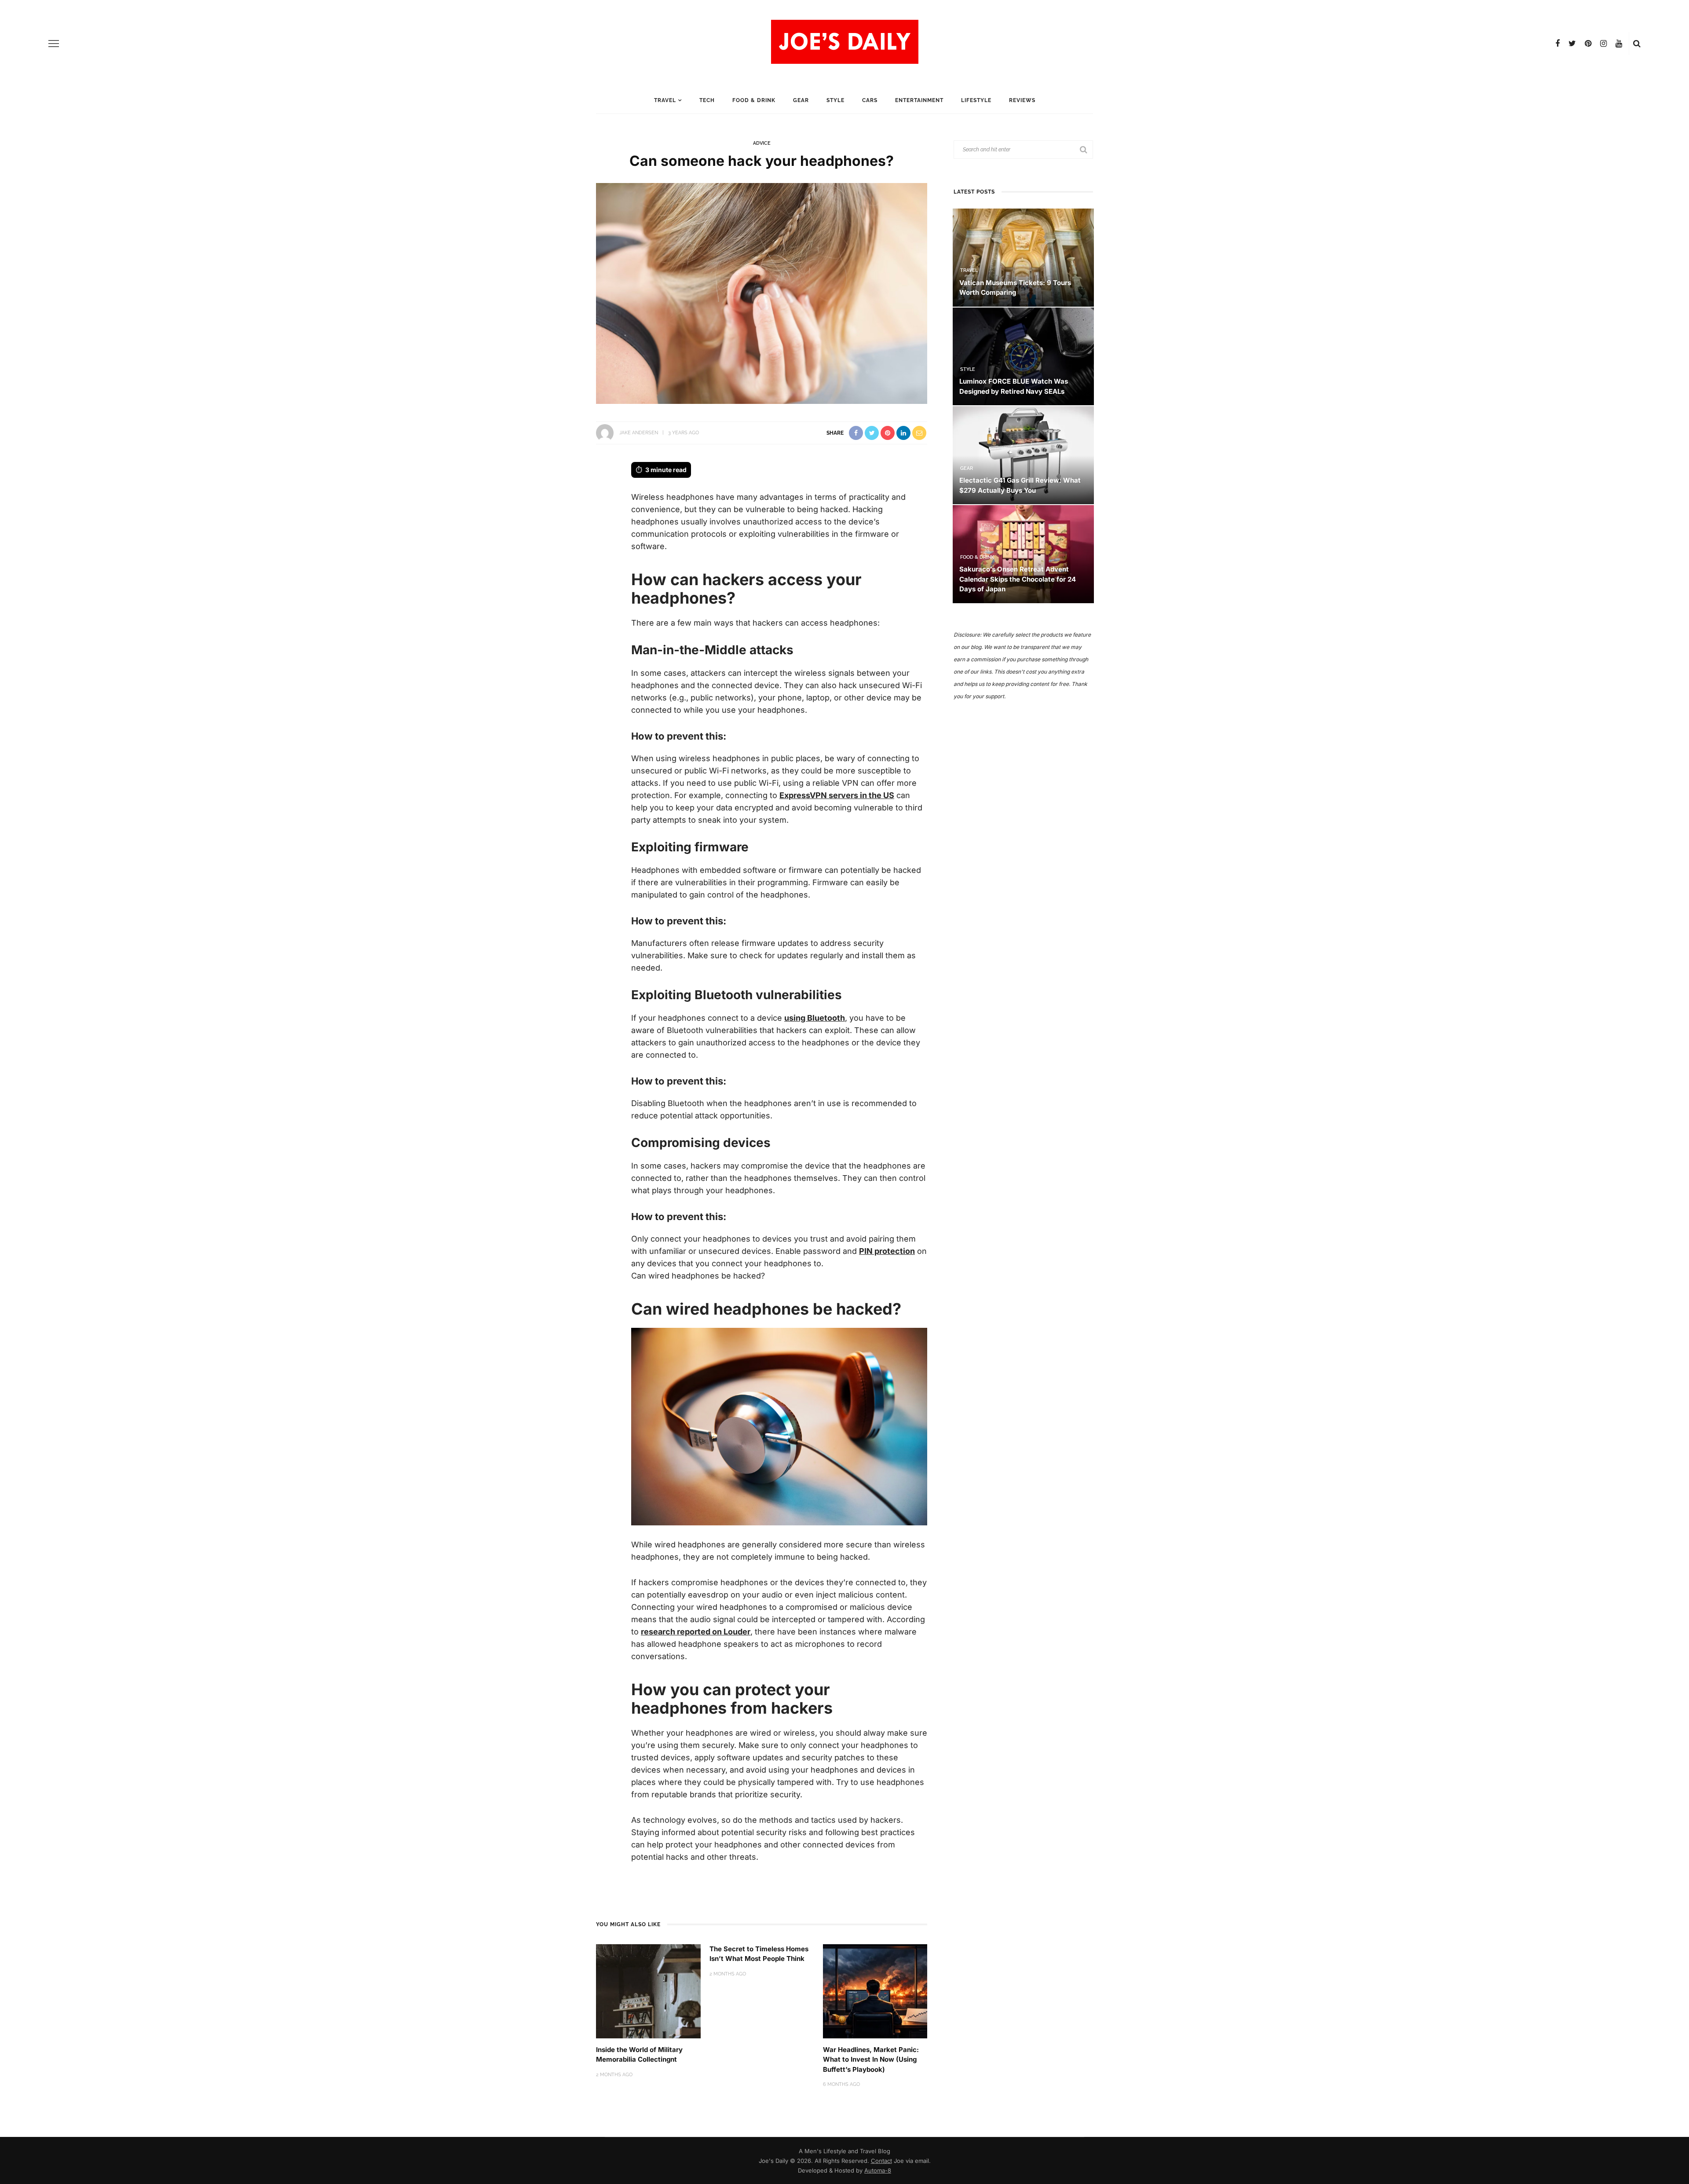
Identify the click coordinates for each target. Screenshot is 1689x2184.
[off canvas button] (54, 44)
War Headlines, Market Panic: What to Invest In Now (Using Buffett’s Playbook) (871, 2059)
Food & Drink (754, 100)
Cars (870, 100)
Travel (665, 100)
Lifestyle (976, 100)
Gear (801, 100)
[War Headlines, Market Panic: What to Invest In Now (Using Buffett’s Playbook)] (875, 1991)
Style (835, 100)
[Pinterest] (1588, 44)
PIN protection (887, 1251)
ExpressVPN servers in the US (837, 795)
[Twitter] (1572, 44)
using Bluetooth (815, 1018)
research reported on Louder (696, 1632)
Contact (881, 2161)
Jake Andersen (639, 433)
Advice (762, 143)
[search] (1637, 44)
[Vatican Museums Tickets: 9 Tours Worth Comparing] (1023, 257)
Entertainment (919, 100)
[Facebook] (1557, 44)
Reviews (1022, 100)
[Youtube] (1619, 44)
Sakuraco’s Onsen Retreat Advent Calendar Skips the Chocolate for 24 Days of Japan (1018, 579)
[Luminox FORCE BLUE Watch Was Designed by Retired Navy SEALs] (1023, 356)
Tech (707, 100)
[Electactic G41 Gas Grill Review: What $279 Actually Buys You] (1023, 455)
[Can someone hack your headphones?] (762, 292)
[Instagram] (1603, 44)
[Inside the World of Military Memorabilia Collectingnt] (648, 1991)
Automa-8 (878, 2170)
